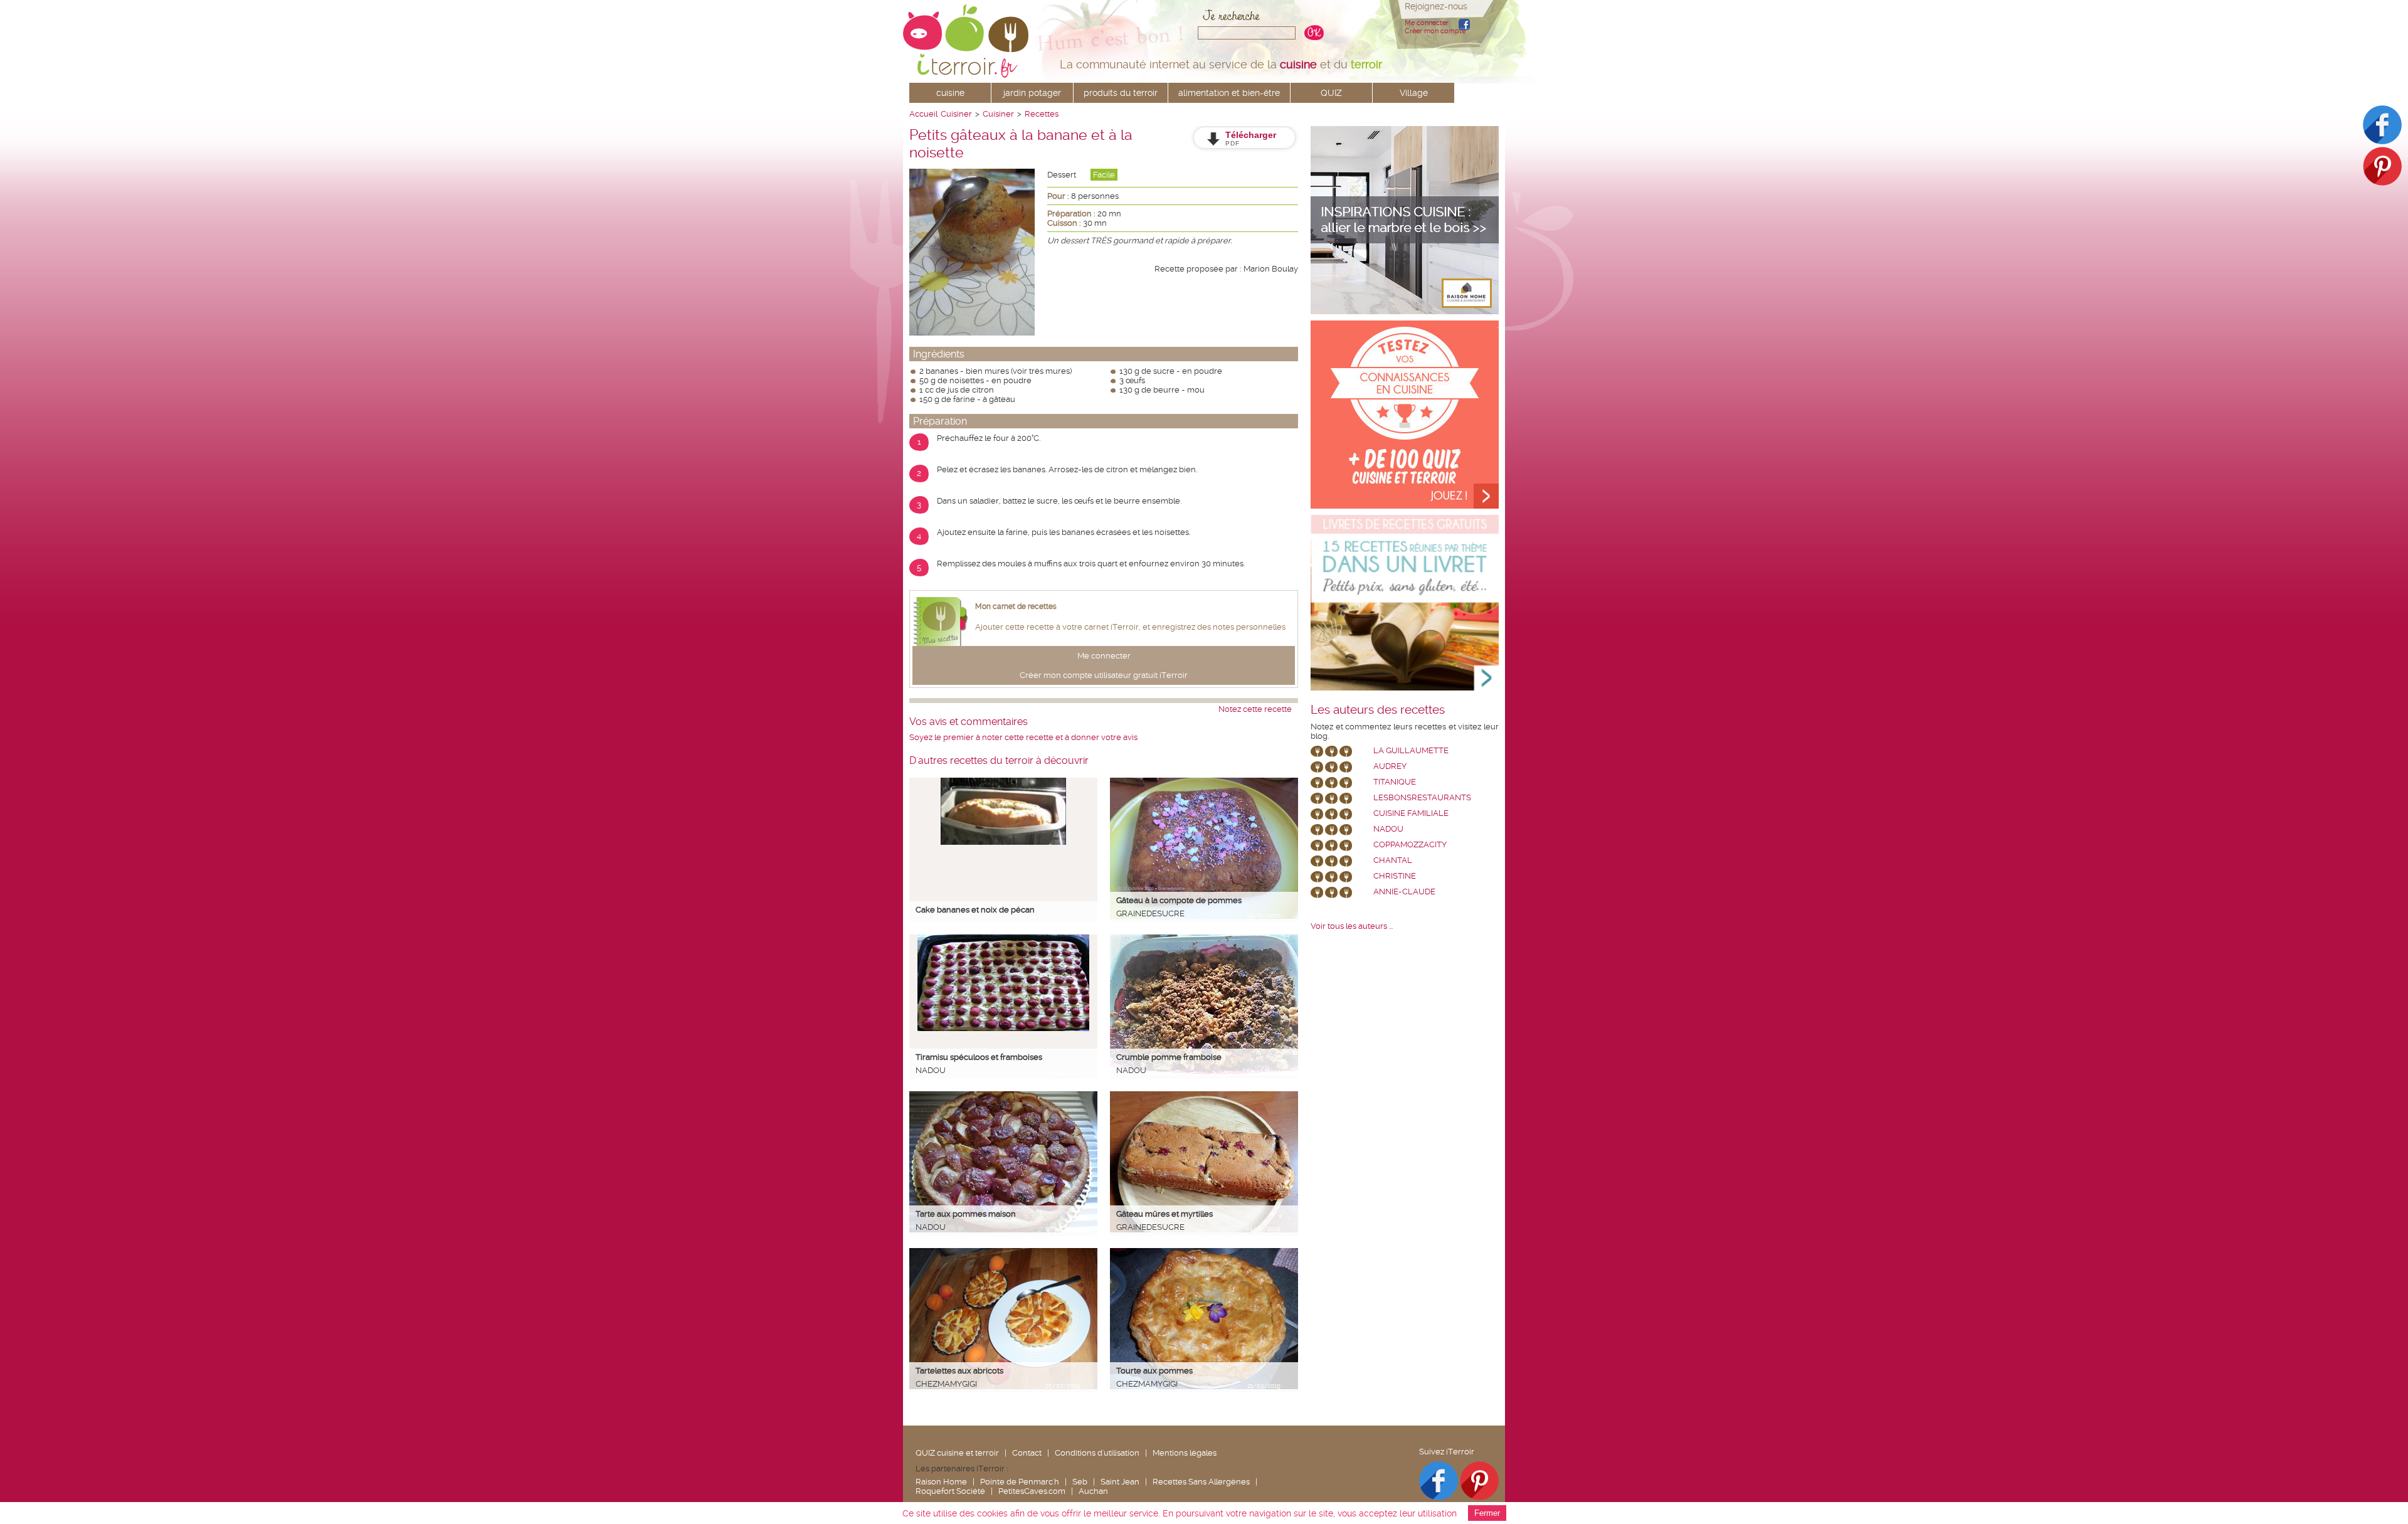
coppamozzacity (1410, 844)
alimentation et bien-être (1229, 93)
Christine (1395, 876)
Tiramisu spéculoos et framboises (979, 1057)
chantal (1393, 860)
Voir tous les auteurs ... (1352, 926)
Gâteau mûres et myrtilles (1164, 1214)
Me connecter (1427, 23)
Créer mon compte (1435, 31)
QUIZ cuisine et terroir (957, 1453)
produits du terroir (1121, 93)
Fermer (1487, 1513)
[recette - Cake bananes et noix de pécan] (1003, 842)
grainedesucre (1150, 913)
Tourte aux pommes (1154, 1371)
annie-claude (1404, 892)
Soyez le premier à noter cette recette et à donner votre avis (1023, 737)
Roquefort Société (950, 1491)
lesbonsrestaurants (1422, 797)
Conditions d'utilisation (1097, 1453)
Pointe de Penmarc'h (1020, 1482)
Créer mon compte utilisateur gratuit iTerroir (1104, 675)
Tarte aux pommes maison (966, 1214)
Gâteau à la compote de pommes (1179, 900)
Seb (1080, 1482)
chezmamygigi (946, 1384)
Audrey (1390, 766)
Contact (1027, 1453)
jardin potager (1032, 93)
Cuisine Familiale (1411, 813)
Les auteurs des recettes (1378, 710)
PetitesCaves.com (1032, 1491)
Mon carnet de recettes (1016, 606)
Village (1414, 93)
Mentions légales (1185, 1453)
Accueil (923, 114)
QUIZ (1331, 93)
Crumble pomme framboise (1169, 1057)
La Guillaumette (1411, 750)
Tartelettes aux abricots (959, 1371)
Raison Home (941, 1482)
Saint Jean (1120, 1482)
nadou (931, 1070)
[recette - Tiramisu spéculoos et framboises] (1003, 1028)
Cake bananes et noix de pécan (975, 910)
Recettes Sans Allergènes (1201, 1482)
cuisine (950, 93)
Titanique (1395, 782)
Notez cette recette (1255, 709)
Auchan (1093, 1491)
